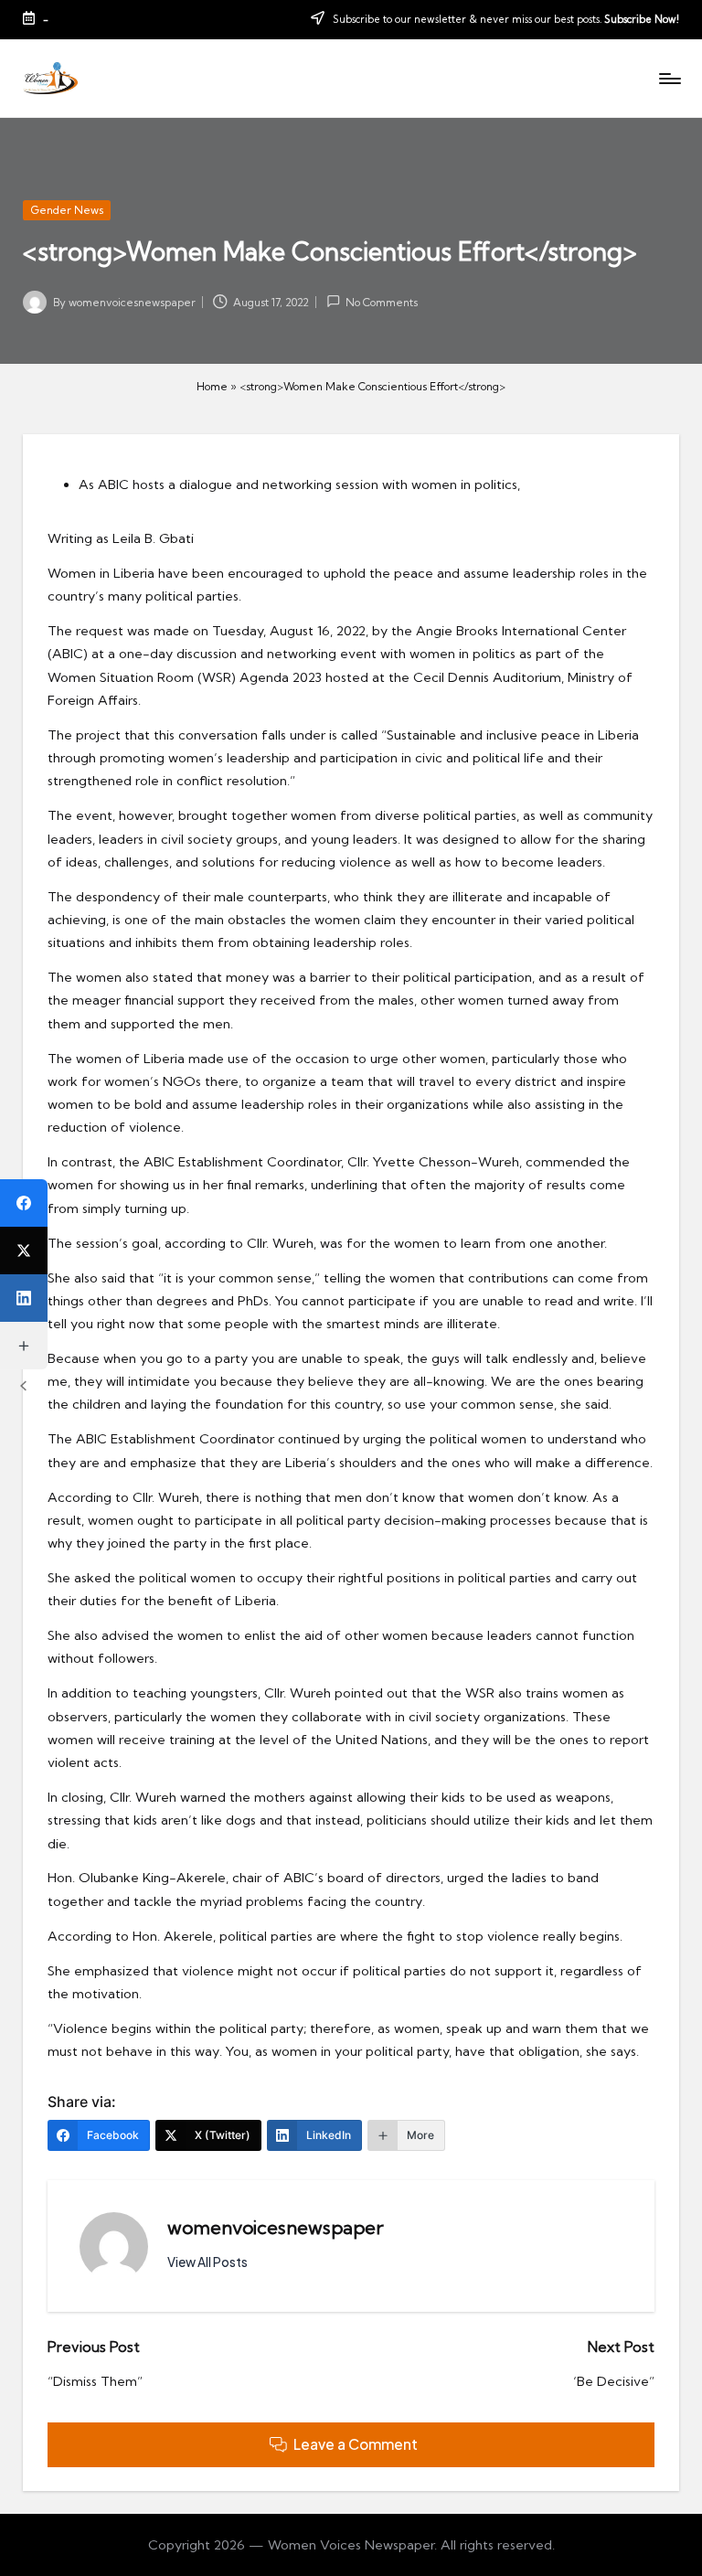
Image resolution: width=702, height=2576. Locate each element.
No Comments (382, 302)
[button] (207, 2262)
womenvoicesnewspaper (276, 2227)
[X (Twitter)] (24, 1251)
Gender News (67, 210)
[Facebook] (24, 1203)
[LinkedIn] (24, 1298)
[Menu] (669, 79)
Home (212, 386)
